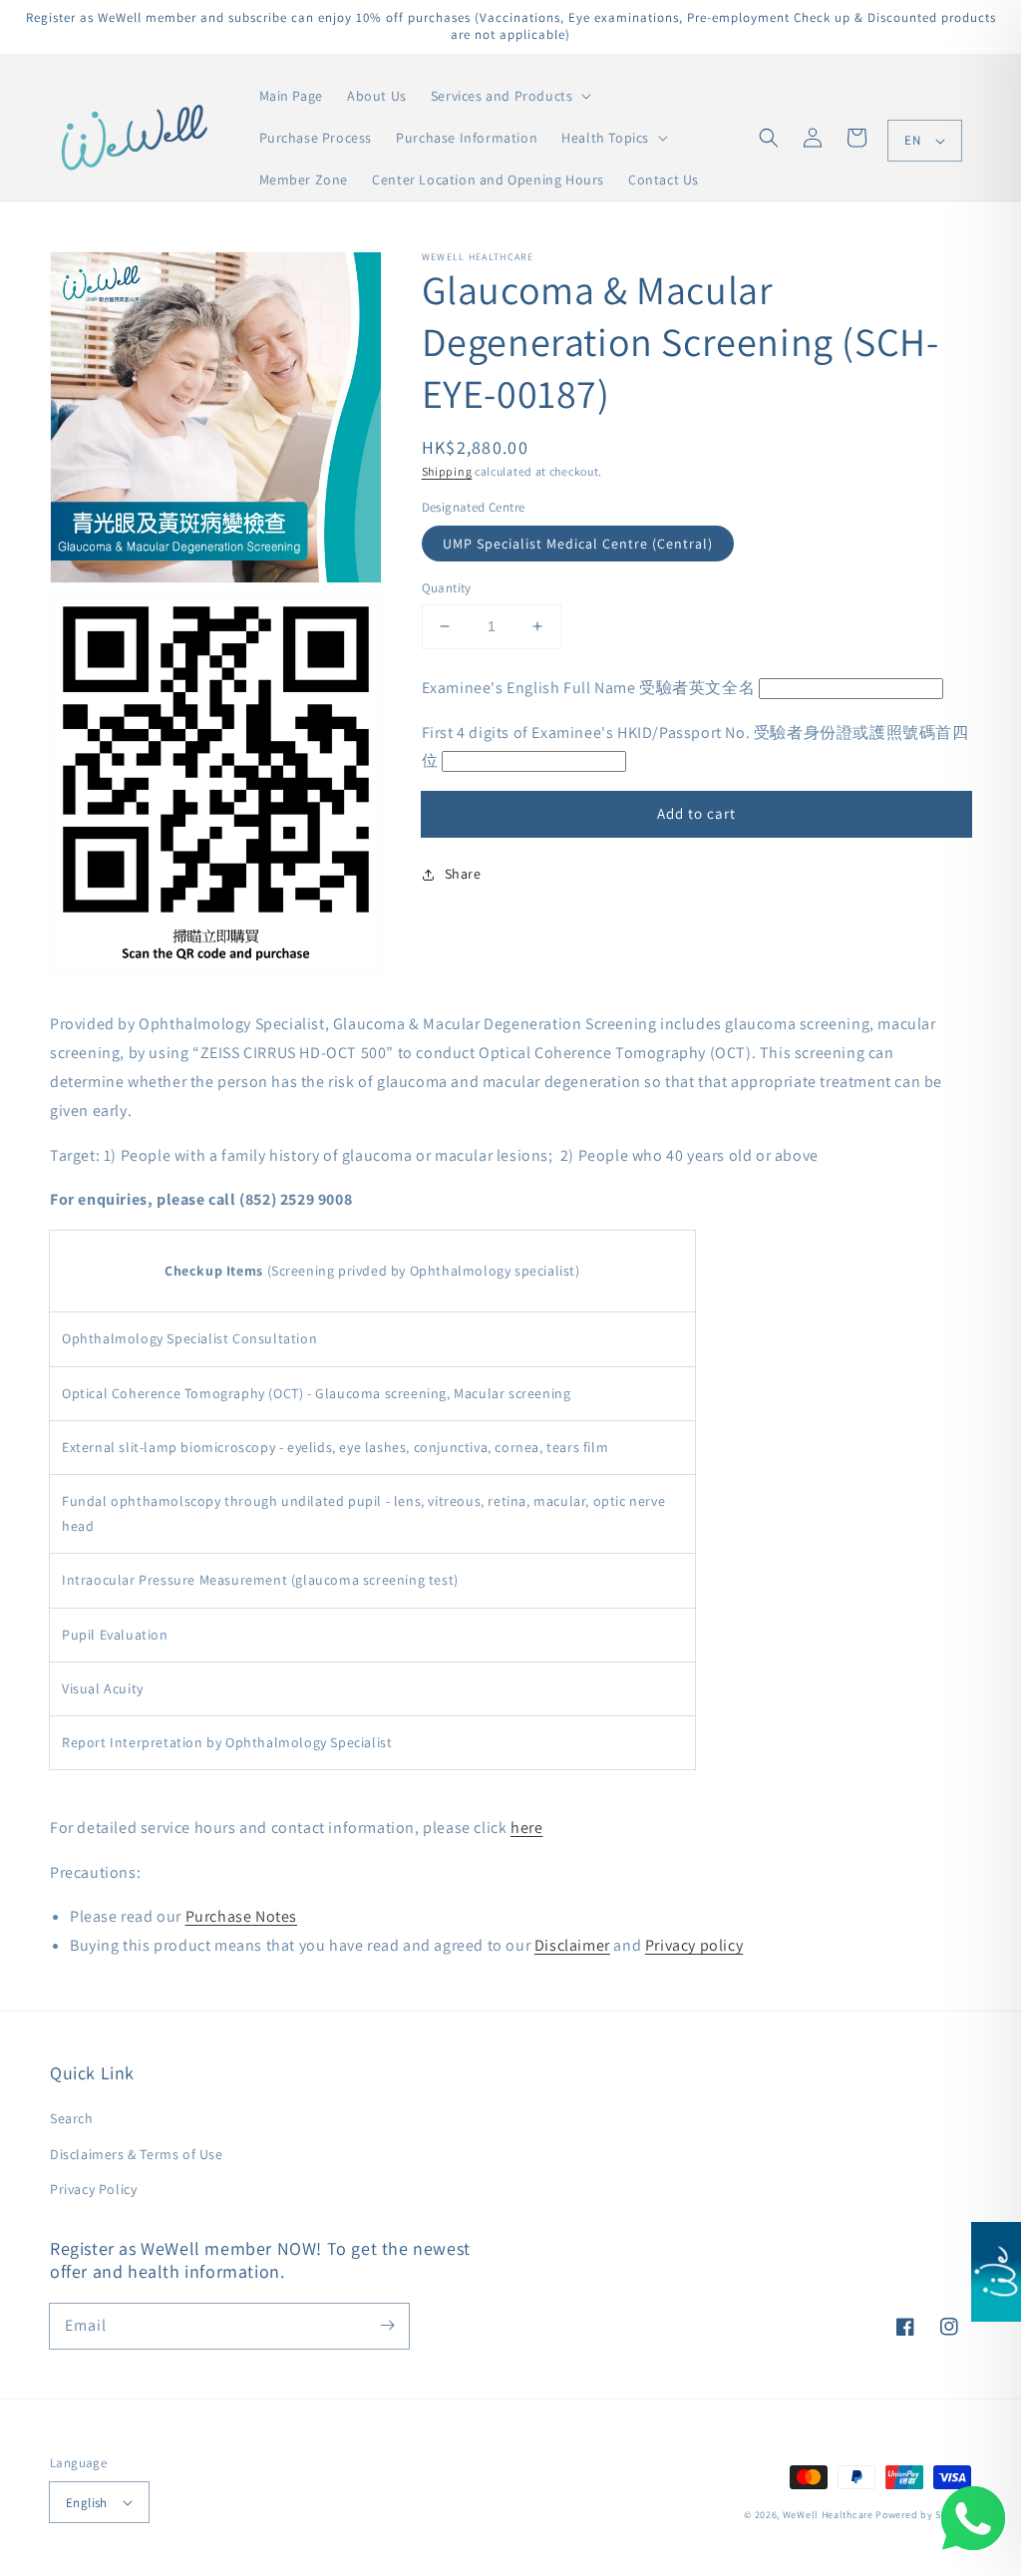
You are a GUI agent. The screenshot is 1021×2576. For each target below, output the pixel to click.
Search (72, 2118)
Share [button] (463, 874)
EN (912, 140)
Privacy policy (694, 1945)
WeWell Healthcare (828, 2515)
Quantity (447, 588)
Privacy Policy (93, 2189)
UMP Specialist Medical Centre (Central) (578, 544)
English (87, 2503)
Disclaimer (572, 1945)
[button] (769, 138)
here (526, 1828)
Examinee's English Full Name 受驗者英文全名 (589, 688)
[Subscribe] (387, 2326)
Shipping (447, 471)
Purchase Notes (241, 1916)
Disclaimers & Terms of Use (137, 2154)
